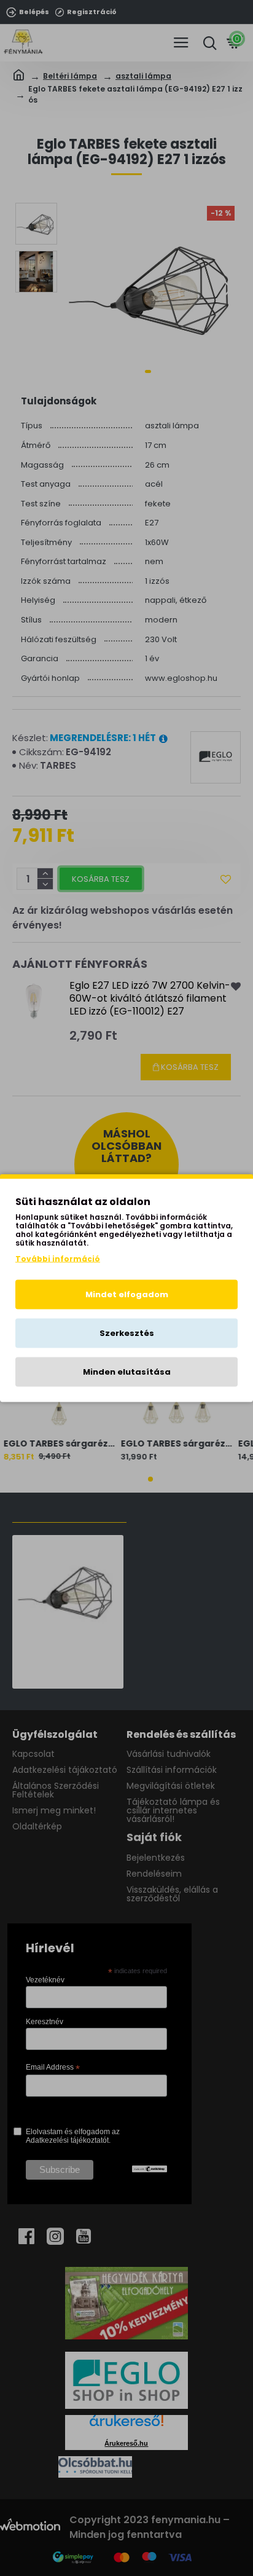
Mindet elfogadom (127, 1294)
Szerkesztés (127, 1333)
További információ (58, 1259)
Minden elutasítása (127, 1372)
